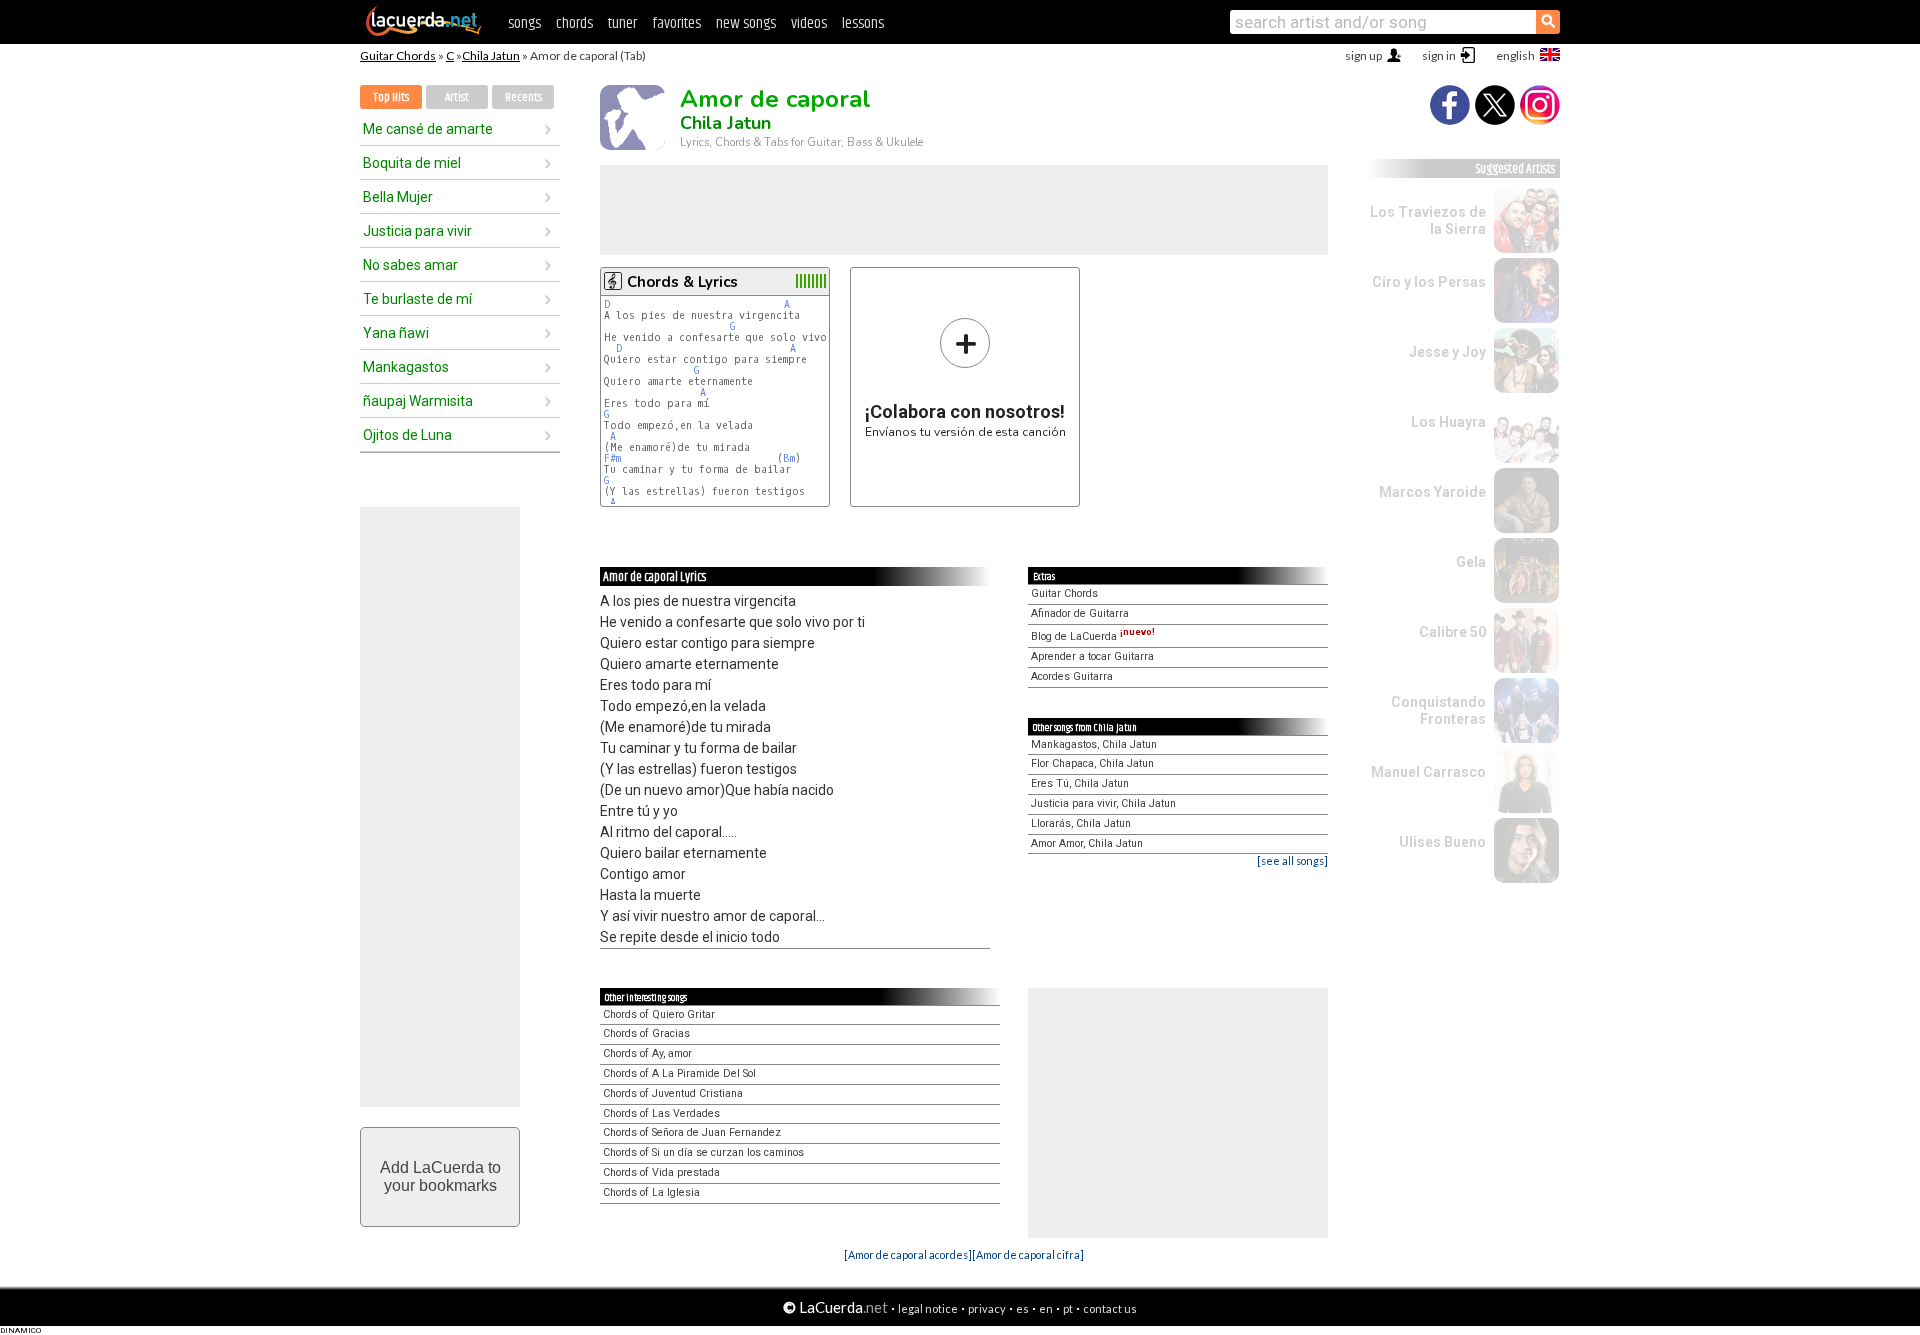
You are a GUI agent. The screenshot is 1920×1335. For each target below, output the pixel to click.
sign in (1439, 55)
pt (1068, 1308)
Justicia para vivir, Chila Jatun (1103, 803)
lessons (863, 23)
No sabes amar (410, 265)
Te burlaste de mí (417, 299)
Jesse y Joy (1447, 352)
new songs (746, 23)
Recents (523, 97)
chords (574, 23)
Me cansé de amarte (428, 129)
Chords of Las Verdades (661, 1113)
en (1046, 1308)
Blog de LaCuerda (1093, 636)
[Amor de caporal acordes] (908, 1254)
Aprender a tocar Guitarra (1092, 656)
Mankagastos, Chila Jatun (1094, 744)
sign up (1363, 55)
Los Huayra (1448, 422)
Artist (457, 97)
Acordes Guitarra (1072, 676)
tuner (622, 23)
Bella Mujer (398, 197)
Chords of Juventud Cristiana (673, 1093)
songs (524, 23)
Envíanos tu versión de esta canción (965, 377)
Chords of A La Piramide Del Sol (679, 1073)
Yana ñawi (396, 333)
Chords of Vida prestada (661, 1172)
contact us (1110, 1308)
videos (809, 23)
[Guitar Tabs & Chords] (424, 32)
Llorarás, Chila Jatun (1081, 823)
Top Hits (391, 97)
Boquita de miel (412, 163)
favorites (676, 23)
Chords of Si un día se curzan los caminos (703, 1152)
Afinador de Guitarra (1080, 613)
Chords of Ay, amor (647, 1053)
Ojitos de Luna (407, 435)
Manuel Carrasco (1428, 772)
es (1022, 1308)
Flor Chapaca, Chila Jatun (1092, 763)
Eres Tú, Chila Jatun (1080, 783)
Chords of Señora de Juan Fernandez (692, 1132)
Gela (1471, 562)
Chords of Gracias (646, 1033)
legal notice (928, 1308)
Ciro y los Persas (1429, 282)
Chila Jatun (491, 55)
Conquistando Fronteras (1438, 710)
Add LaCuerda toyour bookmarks (440, 1176)
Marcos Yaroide (1432, 492)
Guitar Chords (398, 55)
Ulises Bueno (1442, 842)
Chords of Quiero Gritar (659, 1014)
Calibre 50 (1452, 632)
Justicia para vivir (417, 231)
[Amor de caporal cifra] (1028, 1254)
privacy (987, 1308)
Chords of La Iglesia (651, 1192)
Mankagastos (406, 367)
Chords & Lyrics (682, 282)
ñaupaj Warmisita (418, 401)
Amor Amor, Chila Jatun (1087, 843)
